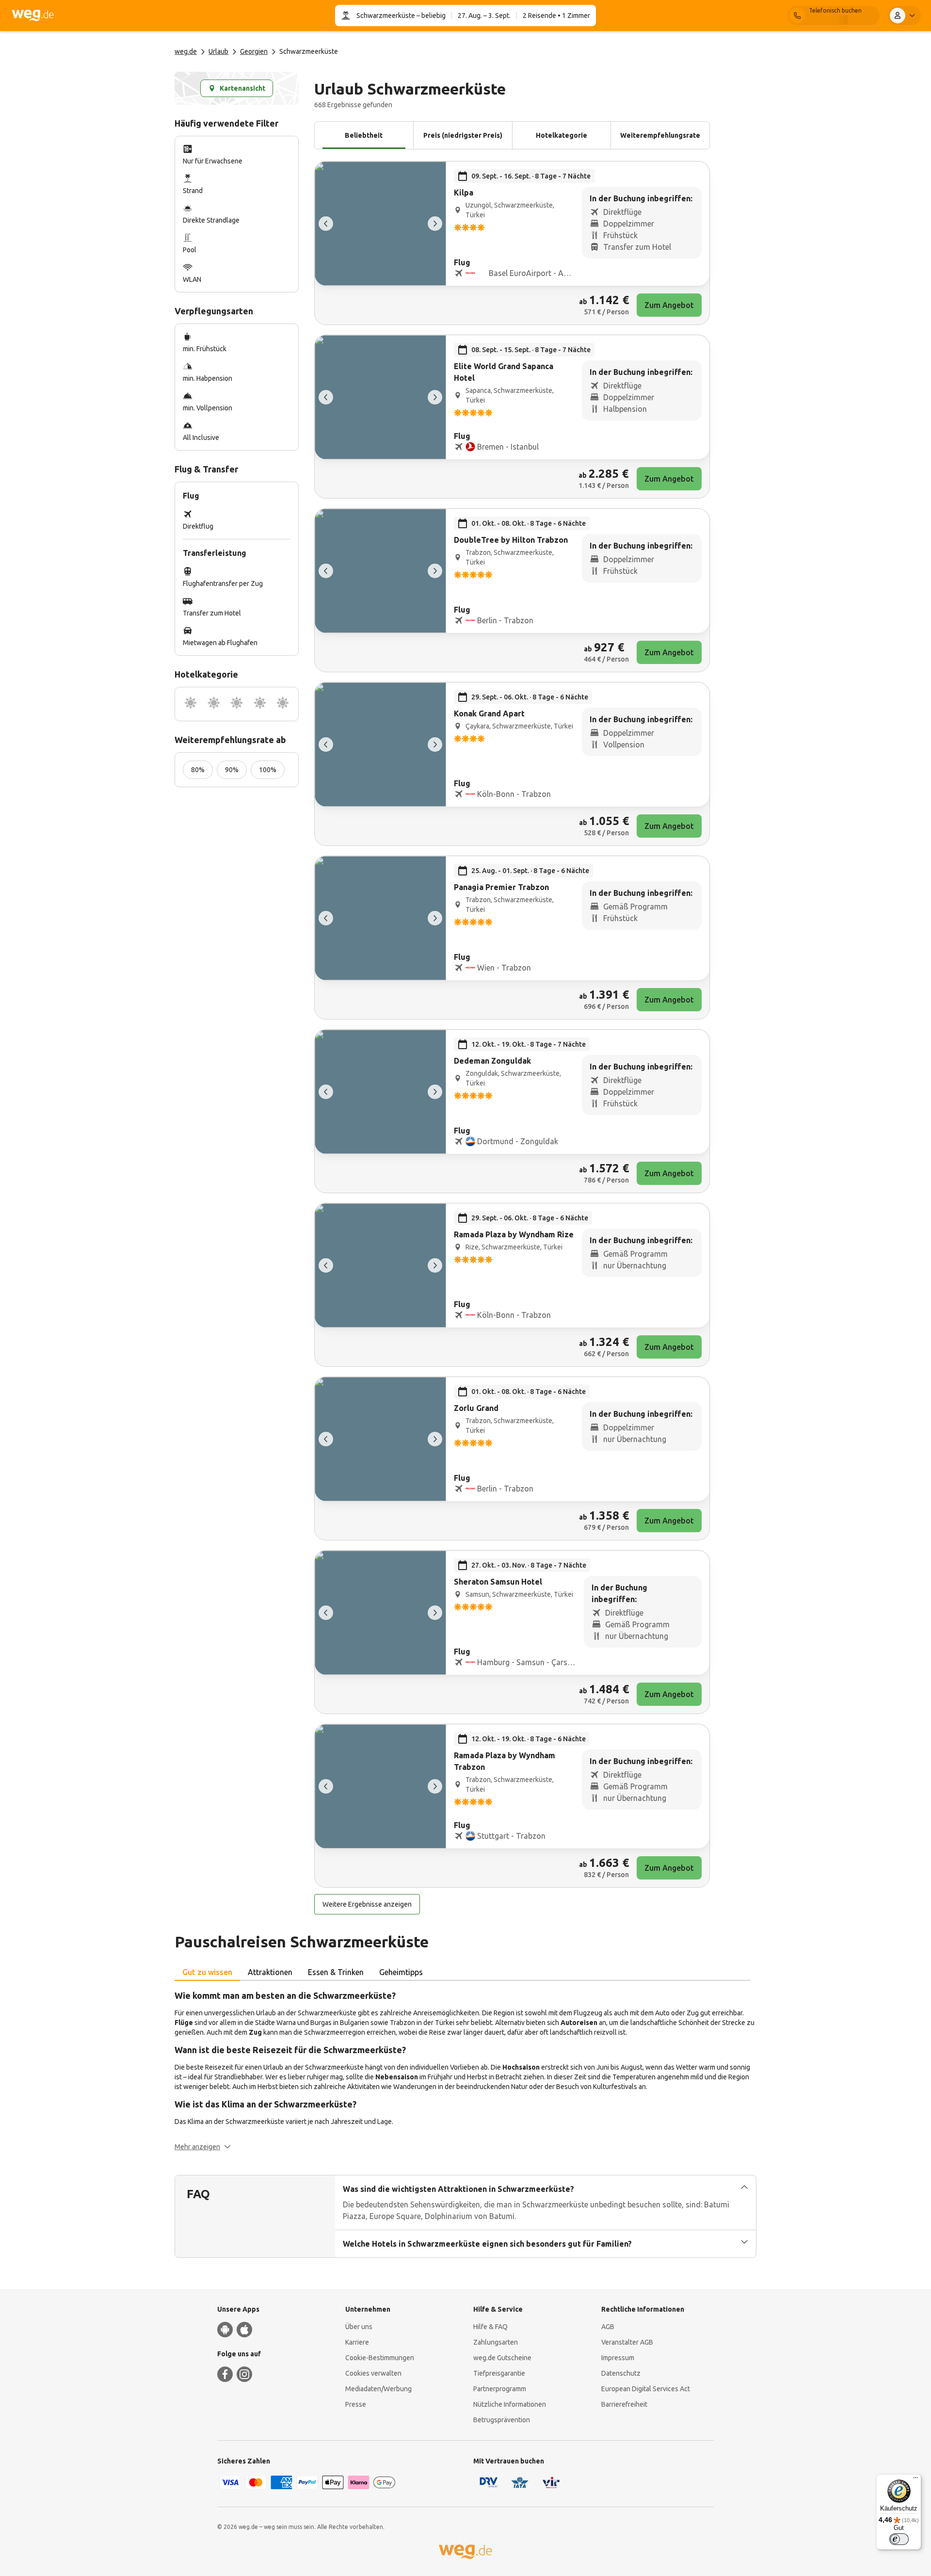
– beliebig (430, 16)
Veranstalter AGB (627, 2342)
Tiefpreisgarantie (499, 2373)
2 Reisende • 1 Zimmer (556, 16)
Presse (356, 2404)
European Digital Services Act (646, 2389)
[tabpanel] (465, 2070)
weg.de (186, 51)
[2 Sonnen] (214, 704)
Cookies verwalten (373, 2373)
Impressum (618, 2358)
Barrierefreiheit (624, 2404)
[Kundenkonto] (904, 16)
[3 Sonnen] (237, 704)
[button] (203, 2147)
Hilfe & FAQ (490, 2327)
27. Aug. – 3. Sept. (484, 16)
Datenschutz (621, 2373)
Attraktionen (270, 1972)
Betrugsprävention (502, 2420)
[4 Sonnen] (260, 704)
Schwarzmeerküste (386, 16)
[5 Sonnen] (283, 704)
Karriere (357, 2342)
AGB (608, 2327)
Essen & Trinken (336, 1972)
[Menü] (915, 2480)
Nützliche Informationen (510, 2404)
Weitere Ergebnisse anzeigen (367, 1904)
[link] (512, 243)
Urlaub (218, 51)
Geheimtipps (401, 1972)
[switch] (899, 2539)
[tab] (207, 1973)
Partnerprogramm (500, 2389)
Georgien (254, 51)
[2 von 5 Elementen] (435, 224)
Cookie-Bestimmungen (380, 2358)
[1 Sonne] (191, 704)
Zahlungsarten (496, 2342)
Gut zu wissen (207, 1972)
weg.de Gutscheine (502, 2358)
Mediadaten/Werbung (378, 2389)
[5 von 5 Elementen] (326, 224)
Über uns (359, 2327)
